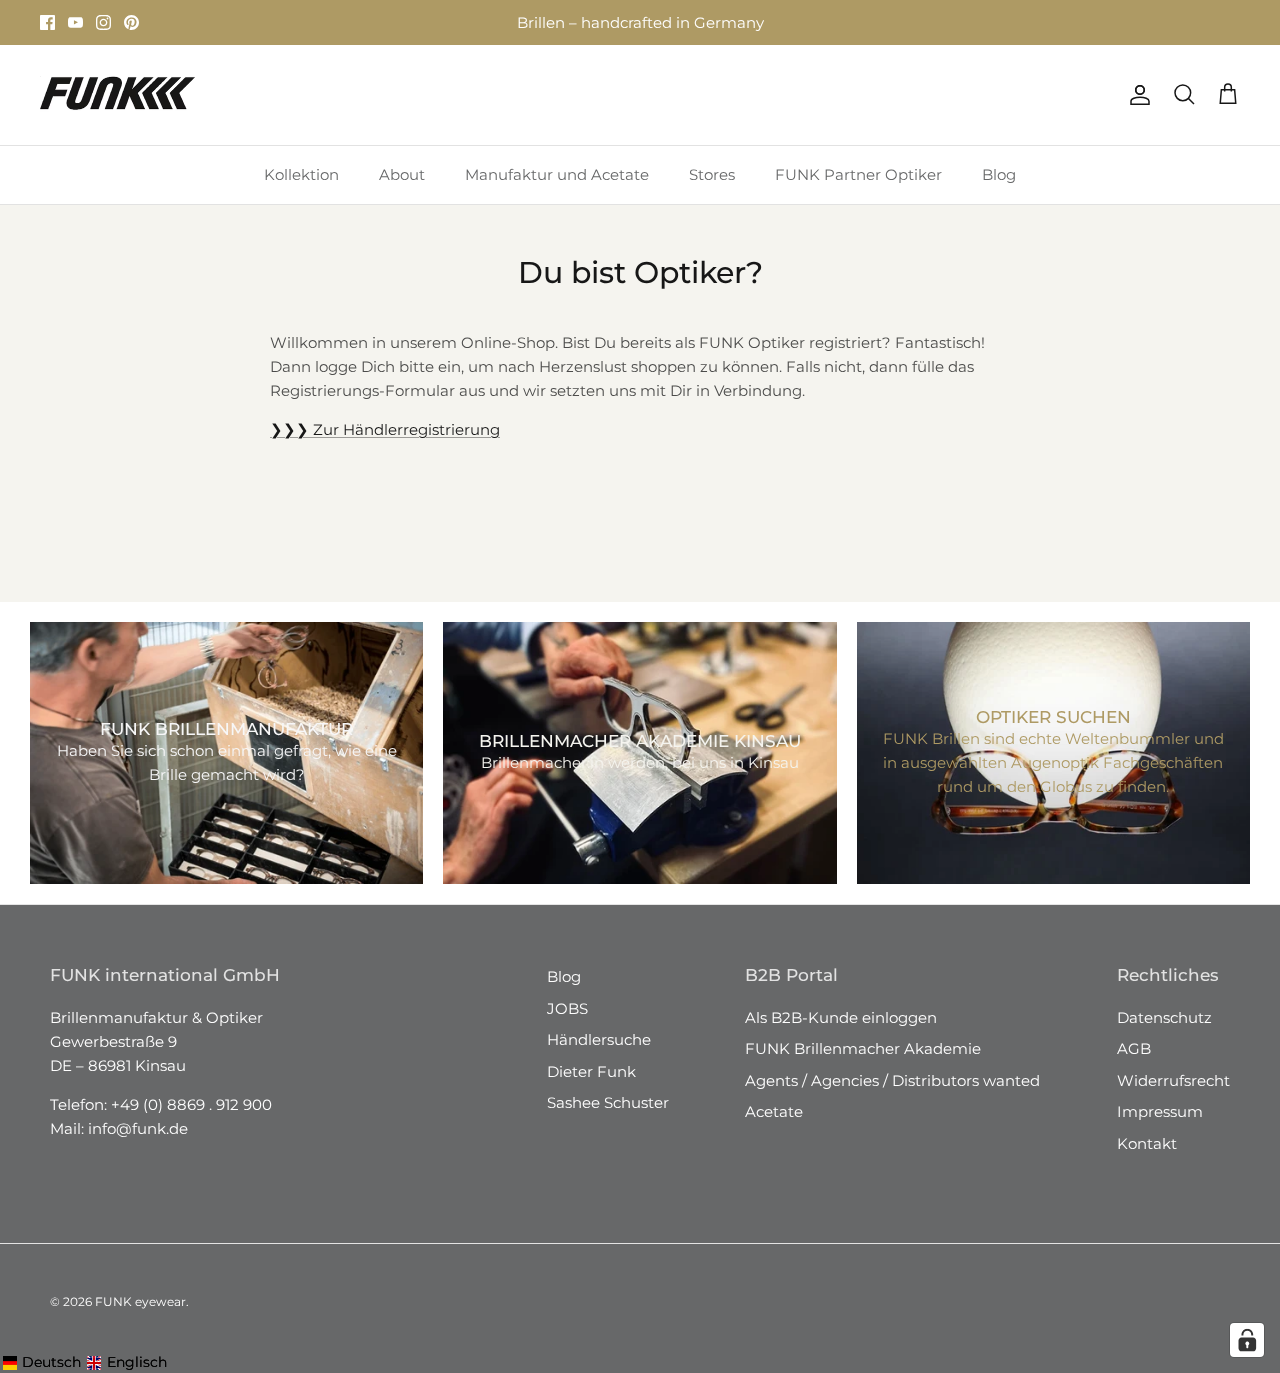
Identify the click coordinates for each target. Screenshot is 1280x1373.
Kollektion (301, 174)
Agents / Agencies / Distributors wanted (892, 1080)
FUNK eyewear (140, 1301)
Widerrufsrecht (1173, 1080)
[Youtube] (75, 22)
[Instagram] (103, 22)
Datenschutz (1164, 1017)
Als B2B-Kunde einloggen (841, 1017)
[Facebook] (47, 22)
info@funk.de (138, 1128)
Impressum (1160, 1111)
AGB (1134, 1048)
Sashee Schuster (608, 1102)
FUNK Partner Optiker (858, 174)
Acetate (774, 1111)
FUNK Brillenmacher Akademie (863, 1048)
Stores (457, 30)
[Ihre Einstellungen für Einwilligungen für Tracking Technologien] (1247, 1340)
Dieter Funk (591, 1071)
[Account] (1136, 95)
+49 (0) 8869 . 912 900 (191, 1104)
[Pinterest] (131, 22)
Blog (999, 174)
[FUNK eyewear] (117, 95)
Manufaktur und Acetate (557, 174)
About (402, 174)
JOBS (567, 1008)
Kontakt (1147, 1143)
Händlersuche (599, 1039)
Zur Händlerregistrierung (385, 429)
